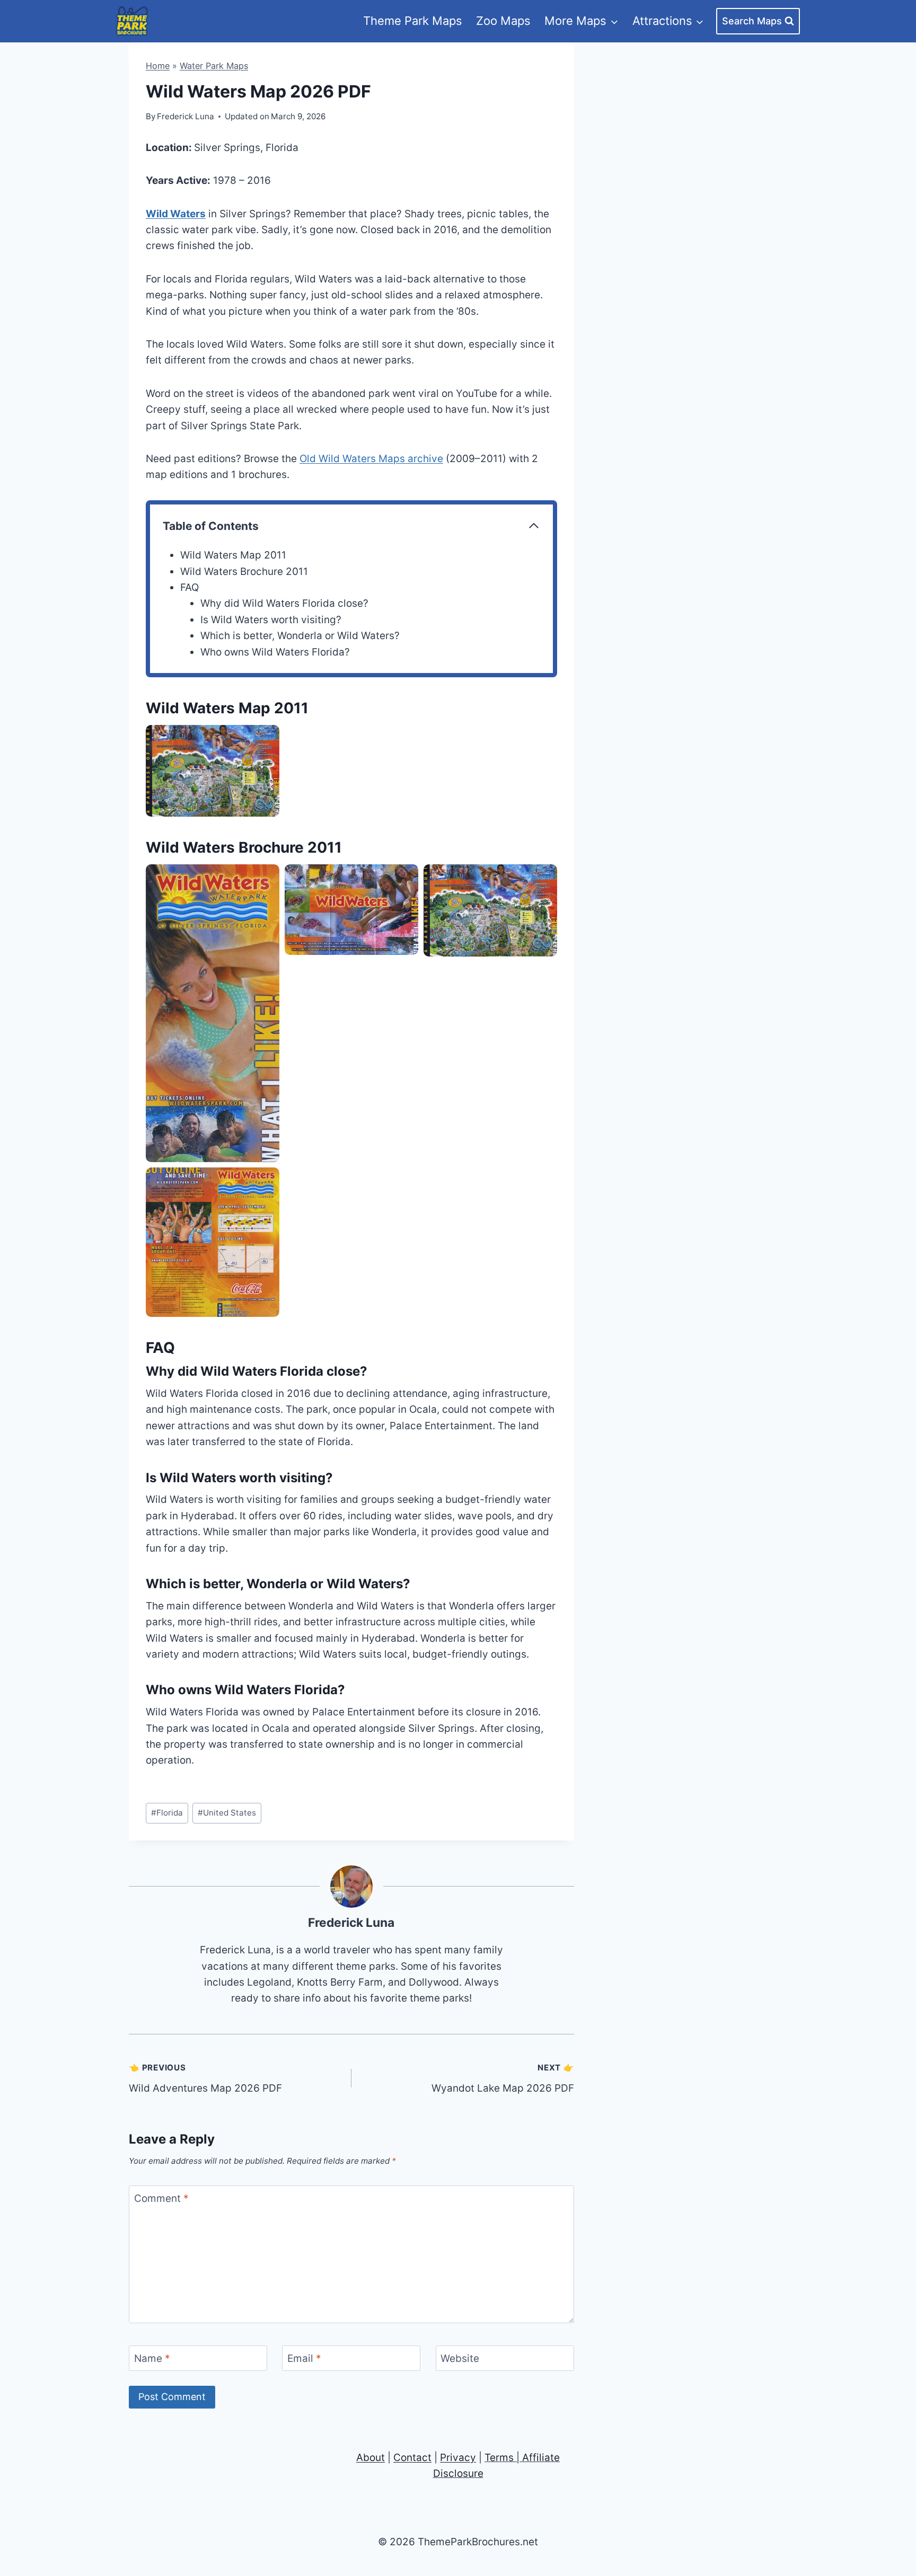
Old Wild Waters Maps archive (371, 459)
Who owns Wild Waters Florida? (275, 652)
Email (304, 2358)
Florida (167, 1813)
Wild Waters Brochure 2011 (244, 572)
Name (152, 2358)
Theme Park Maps (413, 21)
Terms (499, 2458)
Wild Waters (176, 214)
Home (158, 66)
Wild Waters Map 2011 (233, 555)
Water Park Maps (214, 66)
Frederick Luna (351, 1923)
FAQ (190, 587)
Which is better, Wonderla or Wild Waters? (300, 636)
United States (227, 1813)
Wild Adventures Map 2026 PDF (205, 2078)
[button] (213, 771)
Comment (161, 2198)
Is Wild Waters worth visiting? (271, 620)
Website (460, 2358)
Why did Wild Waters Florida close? (284, 603)
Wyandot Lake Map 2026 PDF (503, 2078)
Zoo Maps (503, 21)
